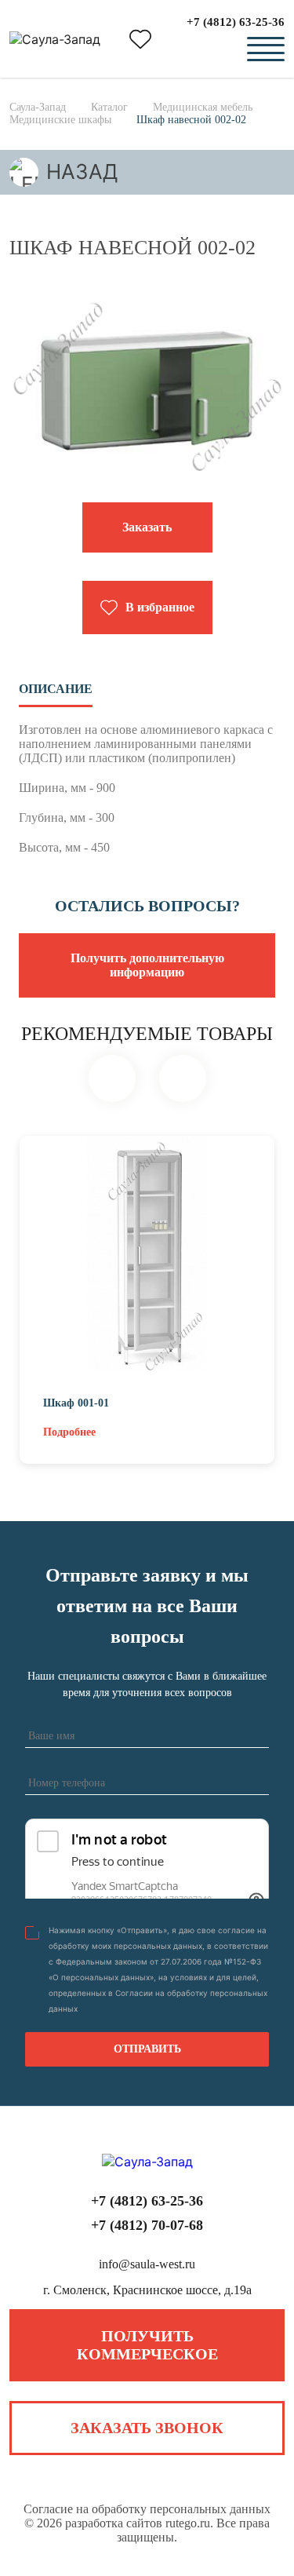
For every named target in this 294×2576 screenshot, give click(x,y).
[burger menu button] (266, 49)
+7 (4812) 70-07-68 (147, 2225)
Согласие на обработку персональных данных (147, 2509)
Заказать (147, 527)
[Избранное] (140, 39)
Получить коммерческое (147, 2345)
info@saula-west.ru (147, 2264)
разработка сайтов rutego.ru (138, 2523)
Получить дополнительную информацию (147, 965)
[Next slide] (183, 1078)
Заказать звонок (147, 2428)
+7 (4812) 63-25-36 (236, 22)
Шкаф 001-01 (76, 1403)
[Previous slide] (112, 1078)
